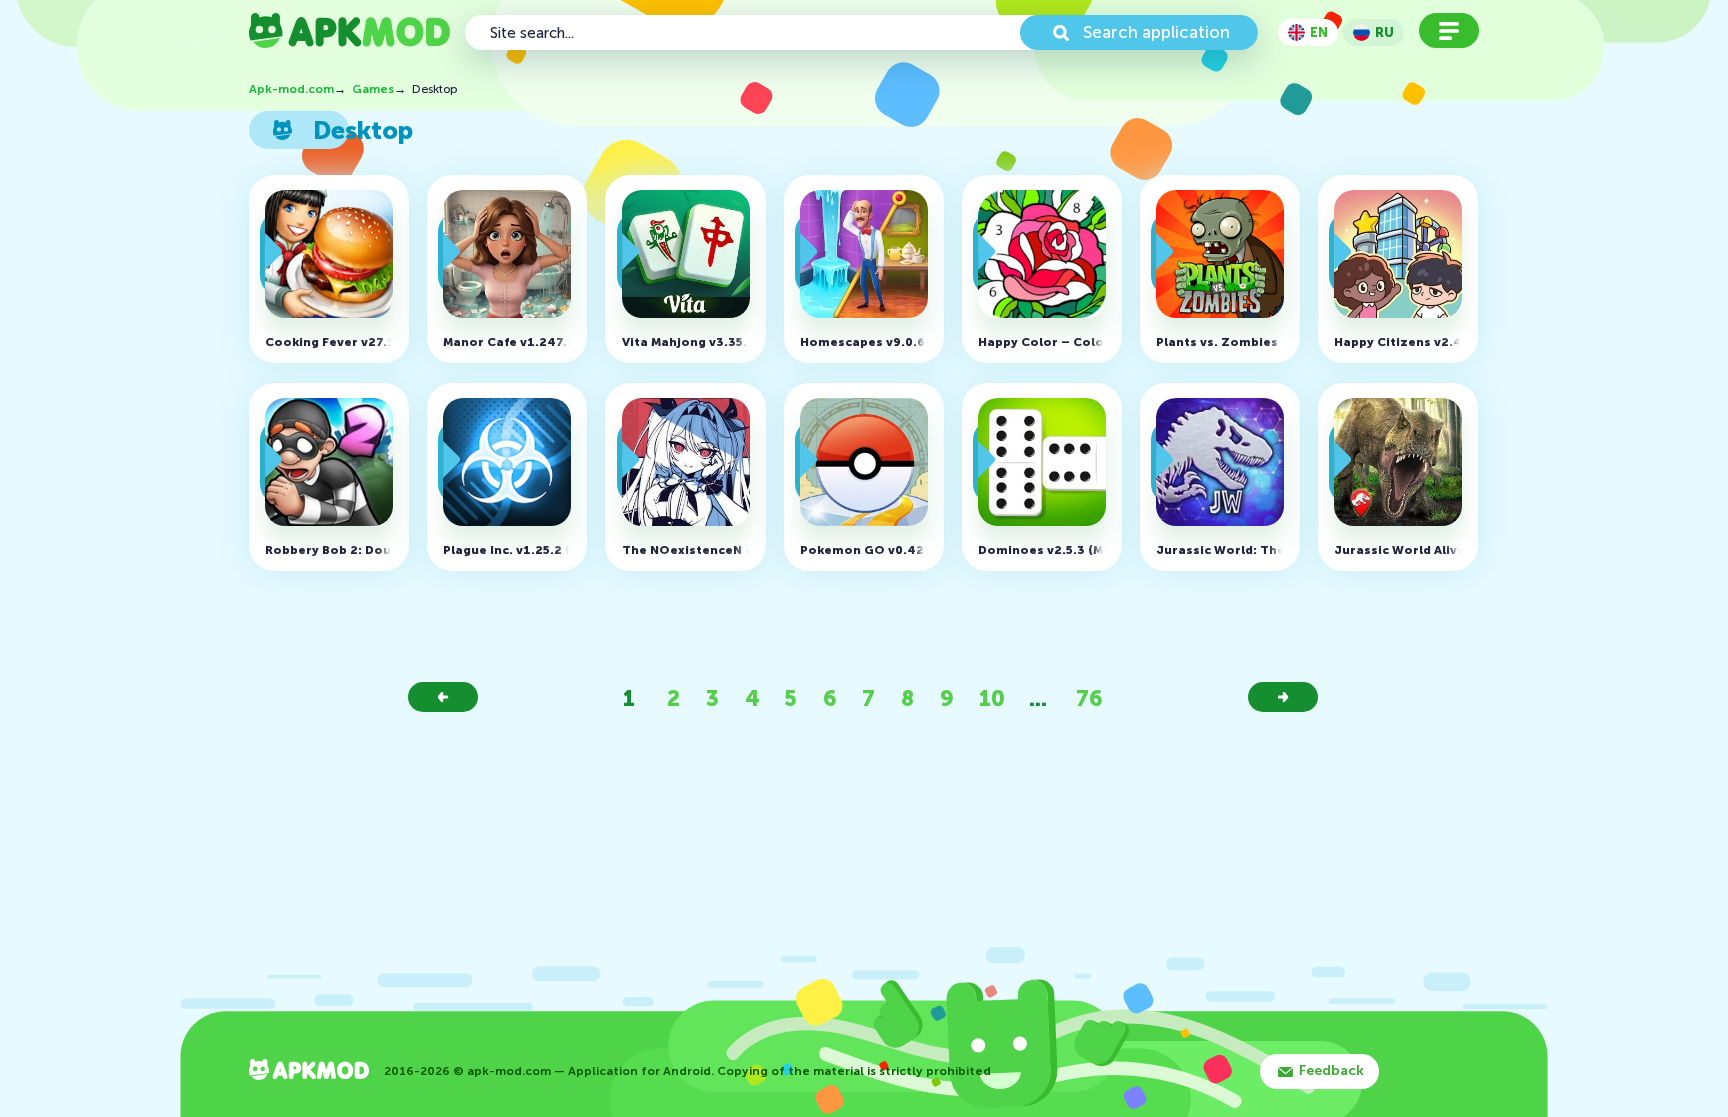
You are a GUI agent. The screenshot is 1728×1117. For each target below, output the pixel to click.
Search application (1156, 32)
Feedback (1331, 1070)
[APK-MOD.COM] (309, 1071)
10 (992, 698)
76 (1089, 698)
